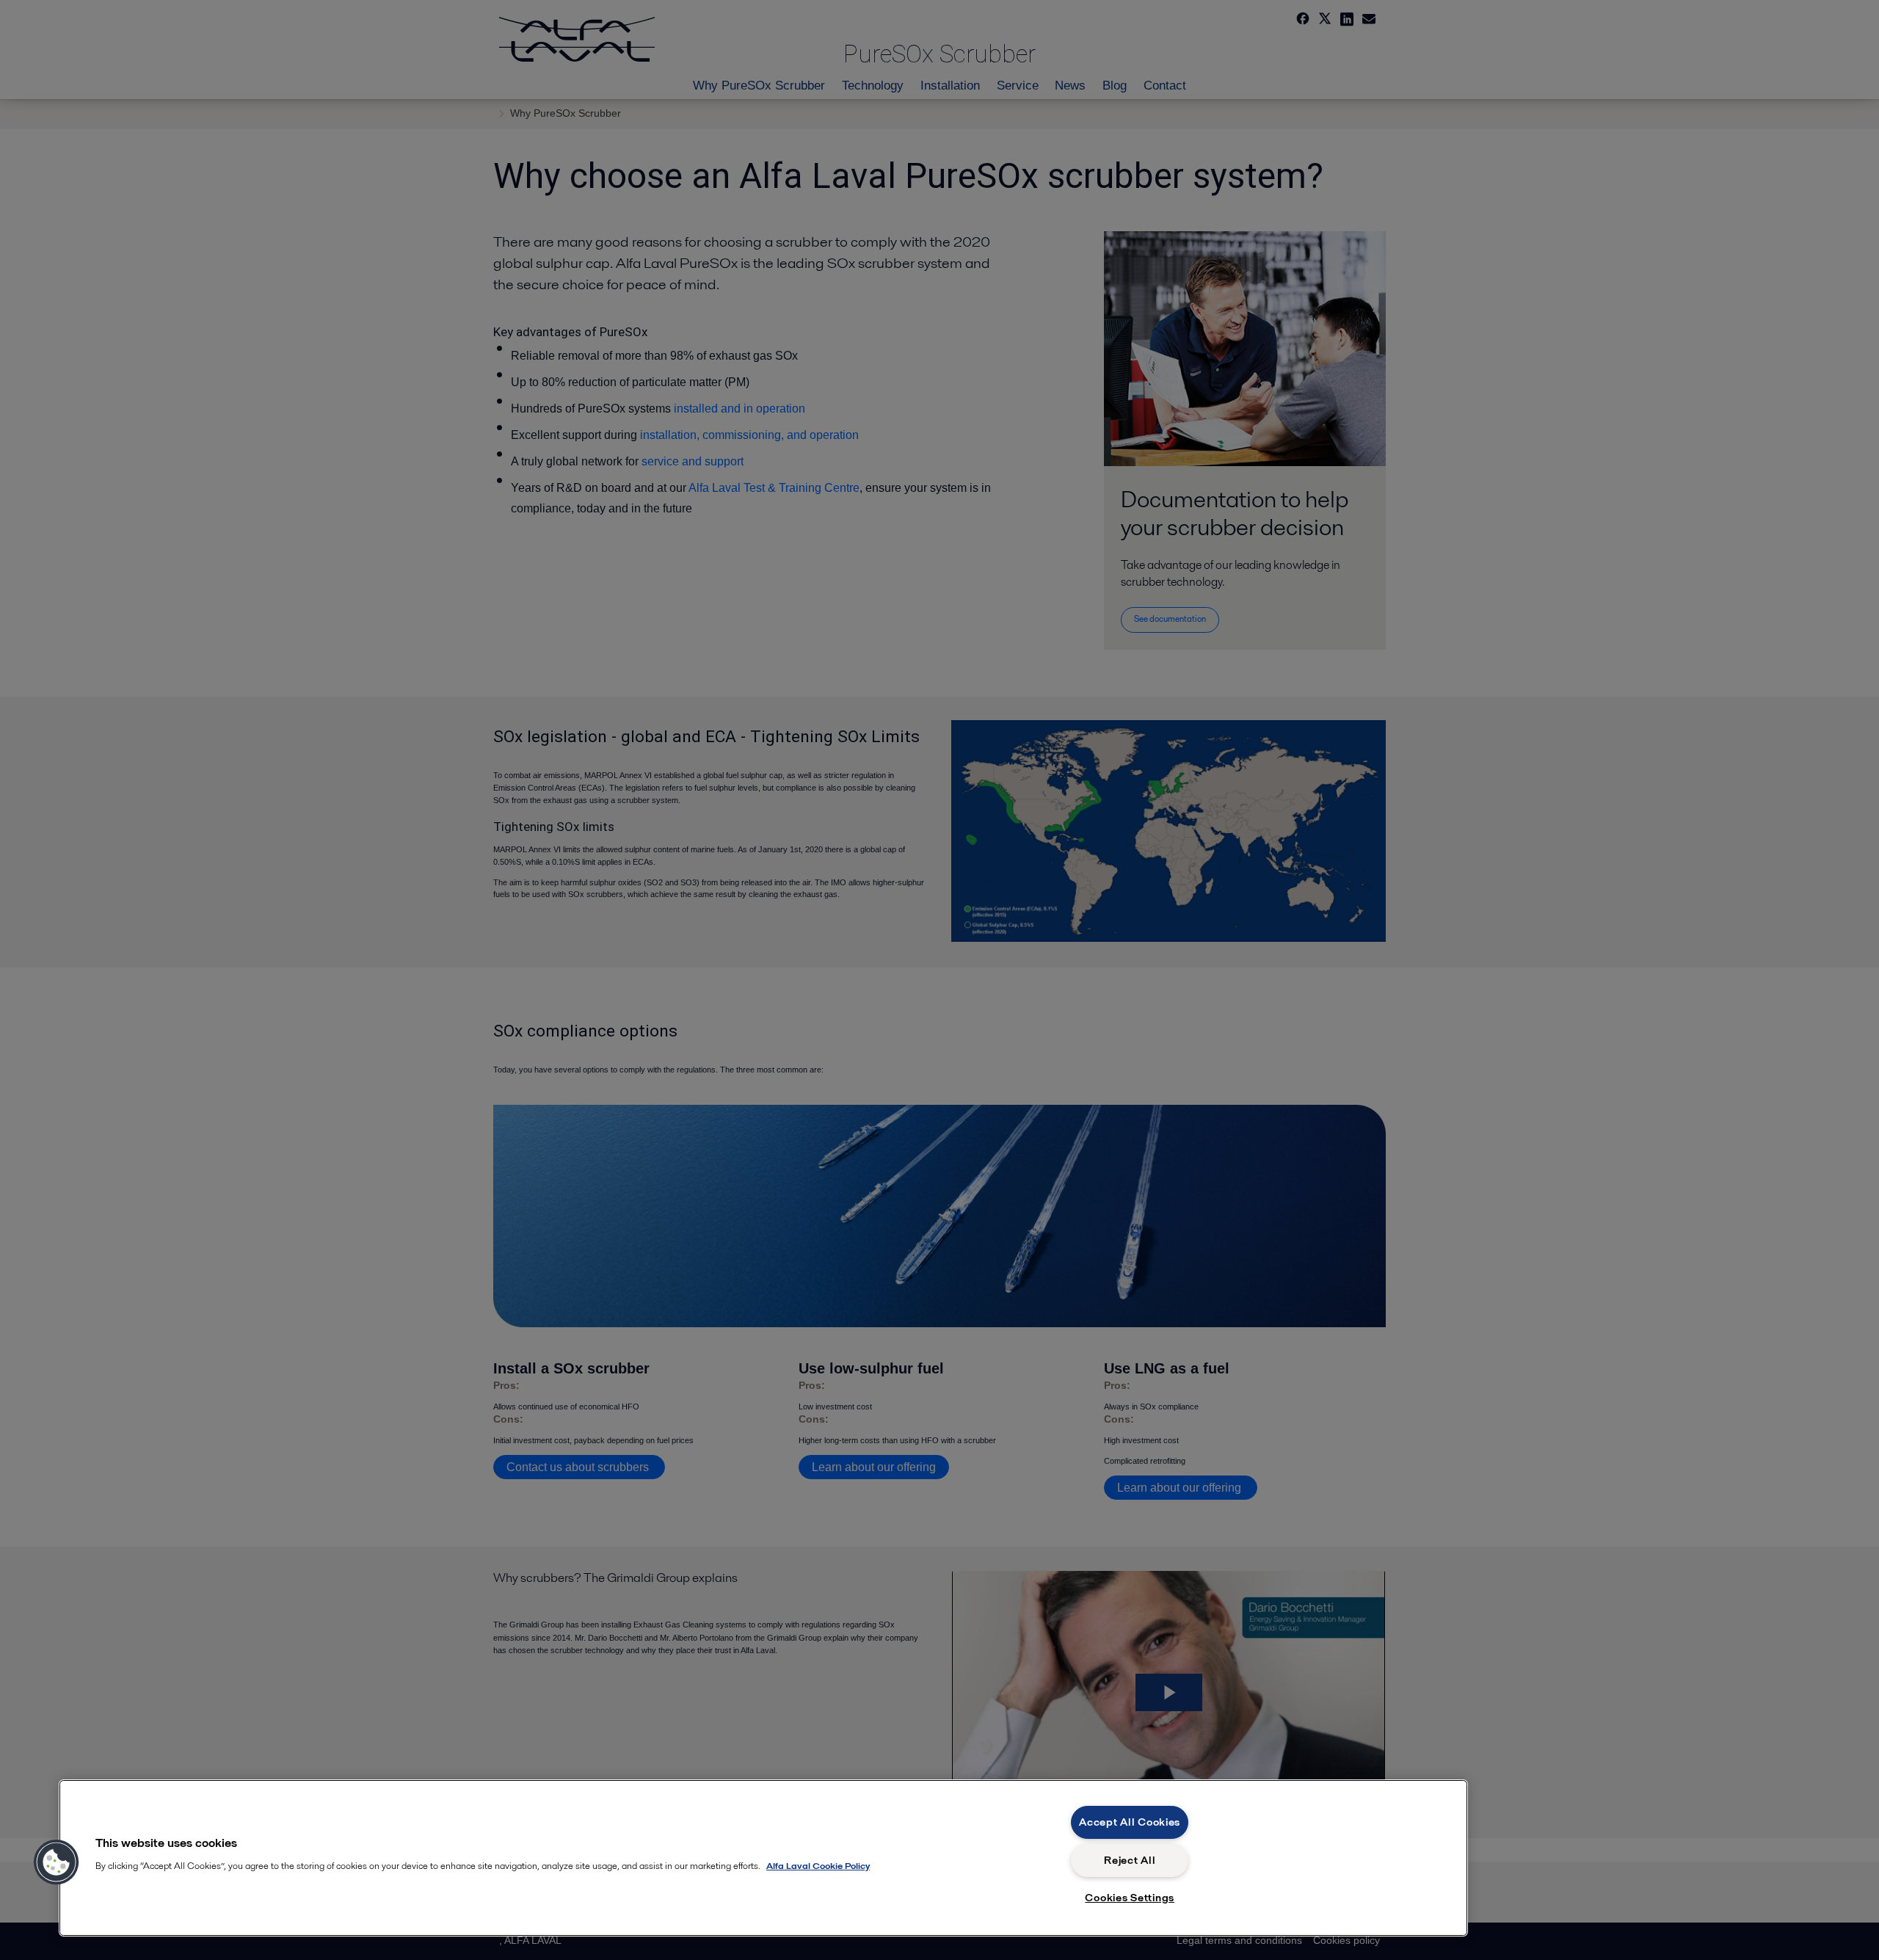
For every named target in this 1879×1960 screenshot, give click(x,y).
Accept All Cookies (1130, 1822)
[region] (763, 1858)
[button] (57, 1862)
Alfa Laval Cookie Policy (818, 1866)
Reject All (1130, 1860)
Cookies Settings (1130, 1898)
